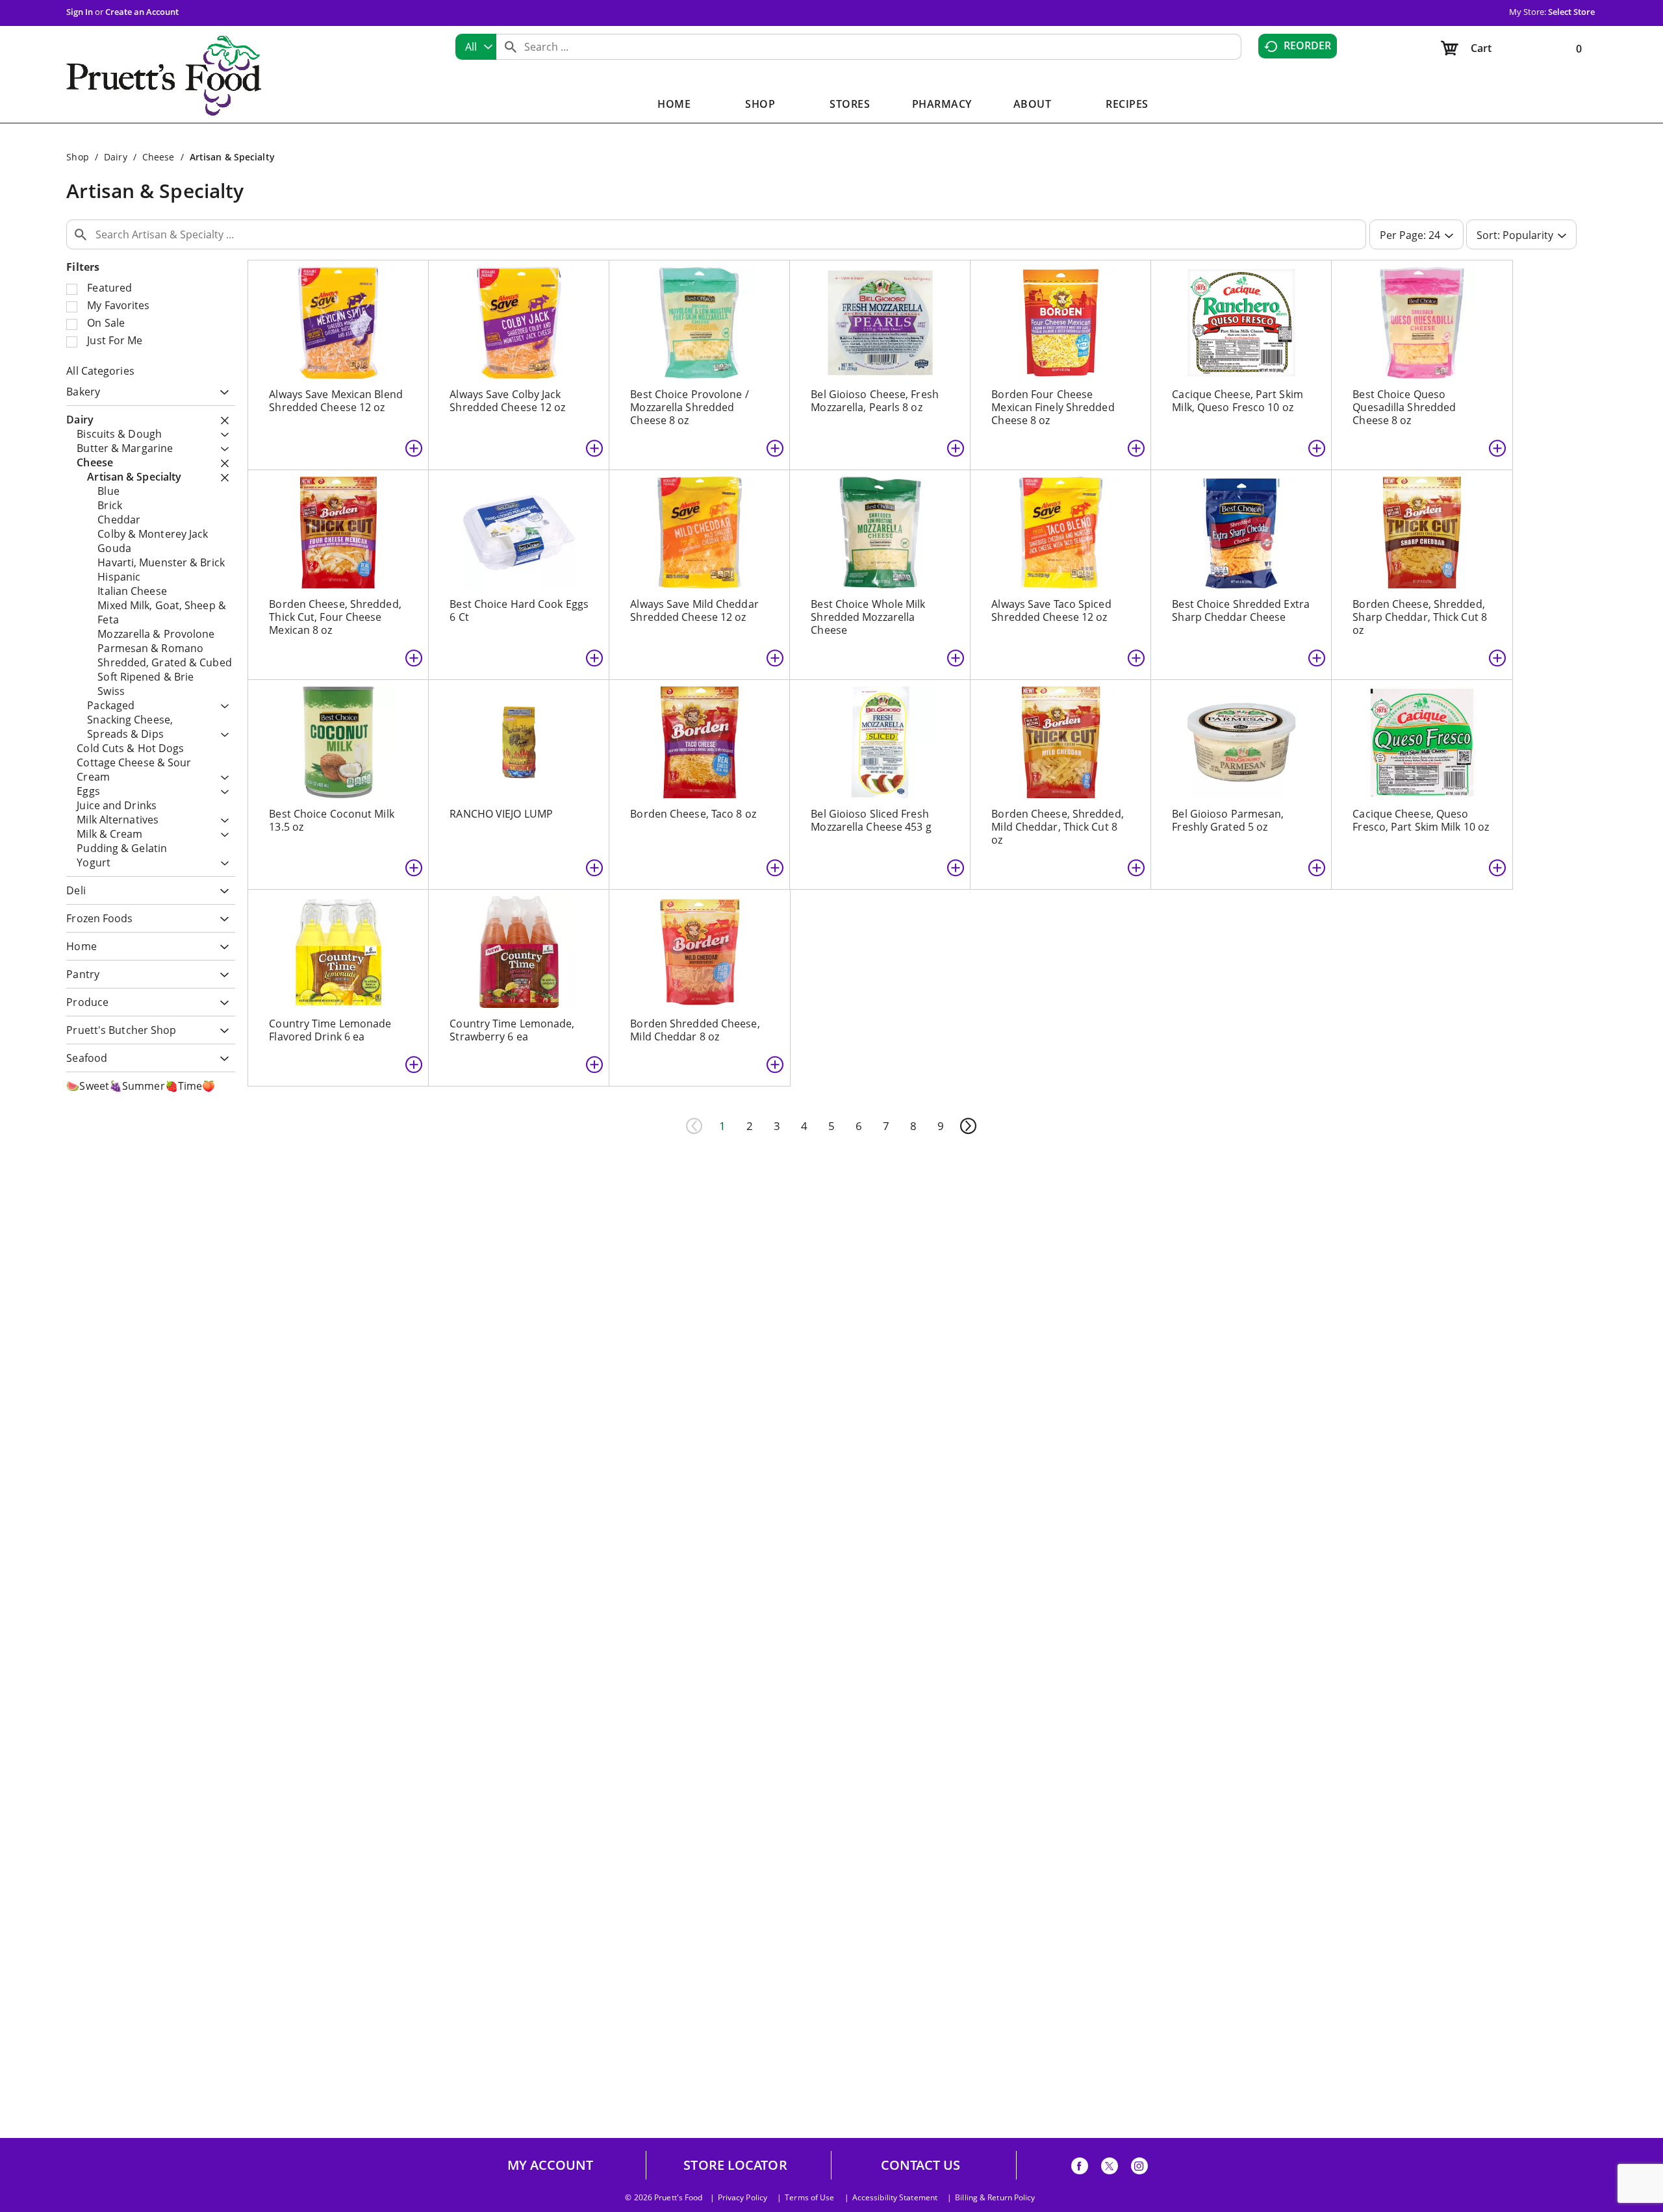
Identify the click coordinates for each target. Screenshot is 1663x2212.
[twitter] (1110, 2168)
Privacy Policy (743, 2198)
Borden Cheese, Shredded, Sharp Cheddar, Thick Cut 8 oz (1420, 617)
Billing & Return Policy (995, 2198)
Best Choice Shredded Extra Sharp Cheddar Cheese (1241, 610)
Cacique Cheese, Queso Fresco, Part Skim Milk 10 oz (1421, 820)
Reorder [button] (1308, 45)
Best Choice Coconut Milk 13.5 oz (331, 820)
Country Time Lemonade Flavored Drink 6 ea (330, 1030)
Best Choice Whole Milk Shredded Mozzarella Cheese (868, 617)
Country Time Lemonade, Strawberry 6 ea (512, 1030)
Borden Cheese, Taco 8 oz (693, 814)
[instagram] (1139, 2168)
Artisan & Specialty (232, 157)
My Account (551, 2165)
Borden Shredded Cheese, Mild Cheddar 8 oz (695, 1030)
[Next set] (968, 1126)
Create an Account (142, 12)
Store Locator (735, 2165)
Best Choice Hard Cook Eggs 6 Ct (519, 610)
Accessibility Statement (895, 2198)
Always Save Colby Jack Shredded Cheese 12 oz (507, 401)
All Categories (100, 371)
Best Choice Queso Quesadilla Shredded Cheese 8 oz (1404, 407)
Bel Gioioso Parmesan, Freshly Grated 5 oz (1228, 820)
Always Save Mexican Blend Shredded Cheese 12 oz (336, 401)
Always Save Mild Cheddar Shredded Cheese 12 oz (694, 610)
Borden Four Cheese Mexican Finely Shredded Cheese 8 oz (1053, 407)
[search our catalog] (511, 47)
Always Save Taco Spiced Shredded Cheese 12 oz (1051, 610)
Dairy (116, 157)
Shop (77, 157)
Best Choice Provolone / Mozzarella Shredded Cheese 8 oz (689, 407)
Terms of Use (809, 2198)
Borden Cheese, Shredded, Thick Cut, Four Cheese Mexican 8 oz (335, 617)
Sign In (80, 12)
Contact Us (921, 2165)
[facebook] (1080, 2168)
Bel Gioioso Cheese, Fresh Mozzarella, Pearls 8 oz (875, 401)
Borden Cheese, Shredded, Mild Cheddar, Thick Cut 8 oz (1057, 827)
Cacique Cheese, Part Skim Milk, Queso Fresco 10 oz (1238, 401)
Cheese (159, 157)
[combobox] (476, 47)
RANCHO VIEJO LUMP (501, 814)
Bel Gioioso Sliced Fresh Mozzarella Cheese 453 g (871, 820)
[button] (221, 393)
